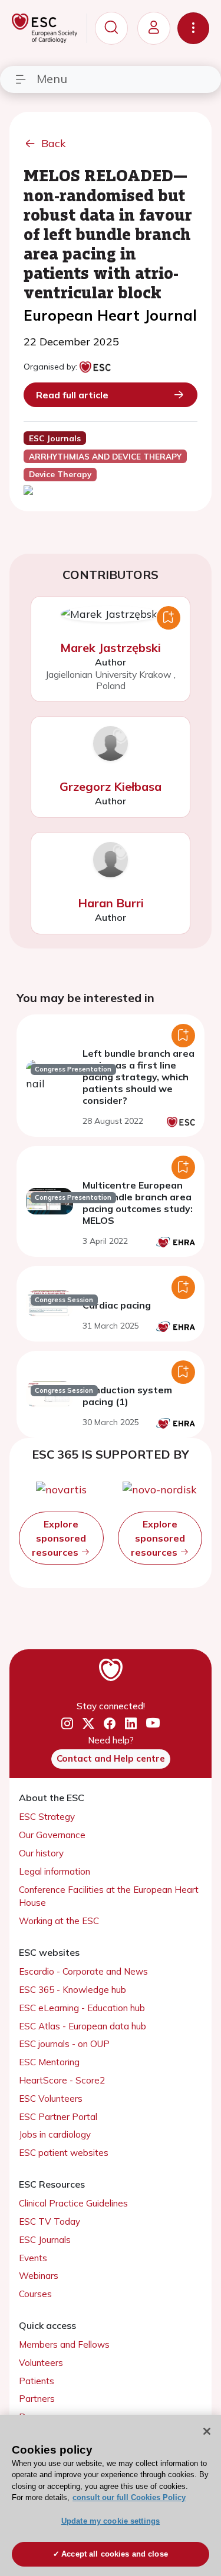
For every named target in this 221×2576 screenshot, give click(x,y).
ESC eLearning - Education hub (82, 2008)
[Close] (207, 2431)
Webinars (39, 2276)
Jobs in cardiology (55, 2134)
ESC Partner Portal (58, 2117)
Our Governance (52, 1835)
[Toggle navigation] (193, 28)
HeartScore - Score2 (62, 2080)
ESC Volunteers (51, 2099)
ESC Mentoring (49, 2062)
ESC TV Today (50, 2221)
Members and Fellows (64, 2344)
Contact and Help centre (111, 1758)
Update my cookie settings (111, 2521)
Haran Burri (111, 903)
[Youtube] (153, 1724)
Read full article (72, 395)
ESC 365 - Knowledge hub (72, 1990)
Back (54, 143)
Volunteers (41, 2363)
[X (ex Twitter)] (88, 1723)
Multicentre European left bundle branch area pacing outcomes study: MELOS (138, 1203)
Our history (41, 1853)
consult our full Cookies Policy (129, 2497)
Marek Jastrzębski (111, 648)
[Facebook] (110, 1723)
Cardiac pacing (117, 1305)
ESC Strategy (47, 1817)
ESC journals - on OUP (64, 2044)
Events (33, 2258)
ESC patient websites (64, 2153)
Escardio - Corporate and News (83, 1971)
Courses (35, 2294)
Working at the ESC (59, 1921)
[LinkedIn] (131, 1723)
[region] (111, 2495)
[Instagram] (67, 1723)
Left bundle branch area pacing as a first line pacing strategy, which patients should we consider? (138, 1077)
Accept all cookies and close (115, 2554)
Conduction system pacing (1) (127, 1396)
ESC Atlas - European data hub (83, 2026)
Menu (52, 79)
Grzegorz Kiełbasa (111, 786)
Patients (37, 2381)
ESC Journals (45, 2240)
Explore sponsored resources (59, 1538)
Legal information (55, 1871)
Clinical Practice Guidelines (73, 2203)
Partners (37, 2399)
